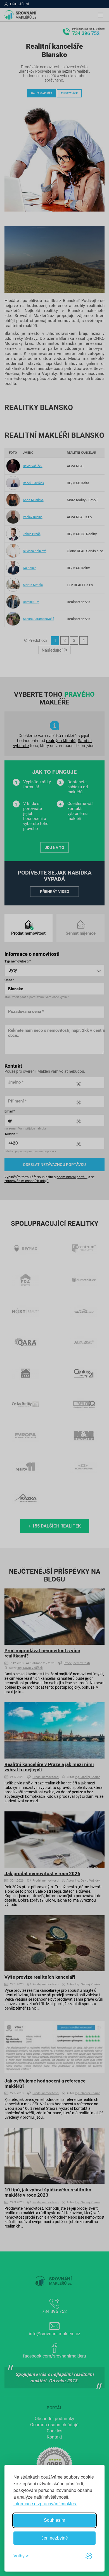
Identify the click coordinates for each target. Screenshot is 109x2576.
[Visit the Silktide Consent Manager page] (89, 2556)
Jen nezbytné (55, 2538)
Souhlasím (54, 2520)
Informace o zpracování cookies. (45, 2503)
